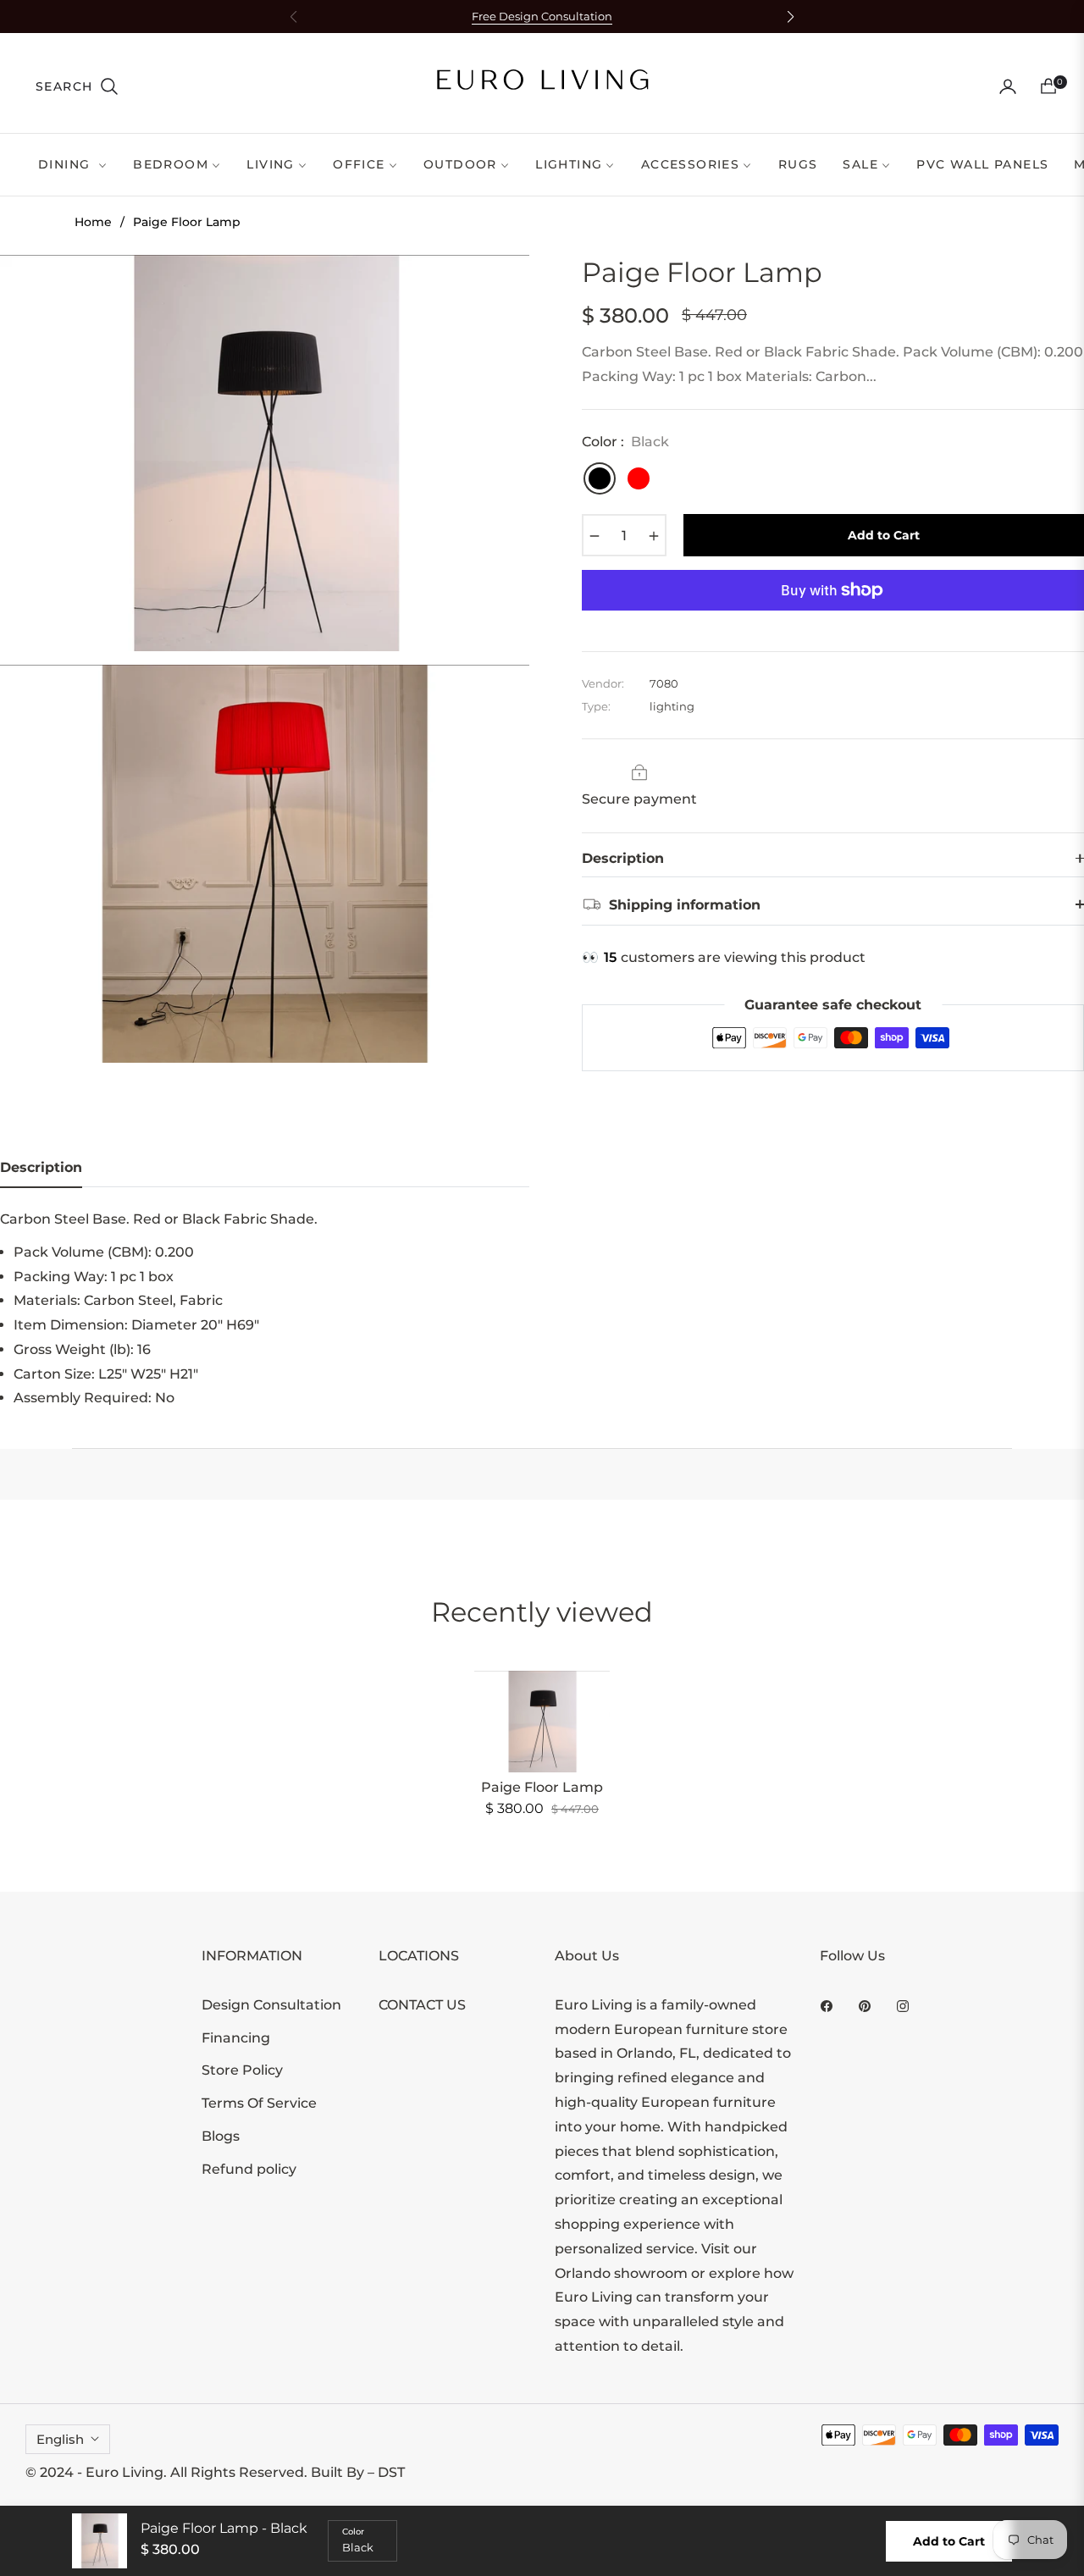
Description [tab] (41, 1167)
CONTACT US (422, 2005)
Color (353, 2532)
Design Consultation (271, 2005)
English (60, 2439)
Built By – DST (358, 2472)
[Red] (639, 478)
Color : (625, 442)
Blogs (221, 2136)
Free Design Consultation (542, 17)
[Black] (600, 478)
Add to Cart (949, 2541)
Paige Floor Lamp (542, 1787)
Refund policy (249, 2169)
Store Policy (242, 2070)
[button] (77, 86)
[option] (265, 453)
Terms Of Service (259, 2103)
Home (93, 222)
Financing (236, 2038)
